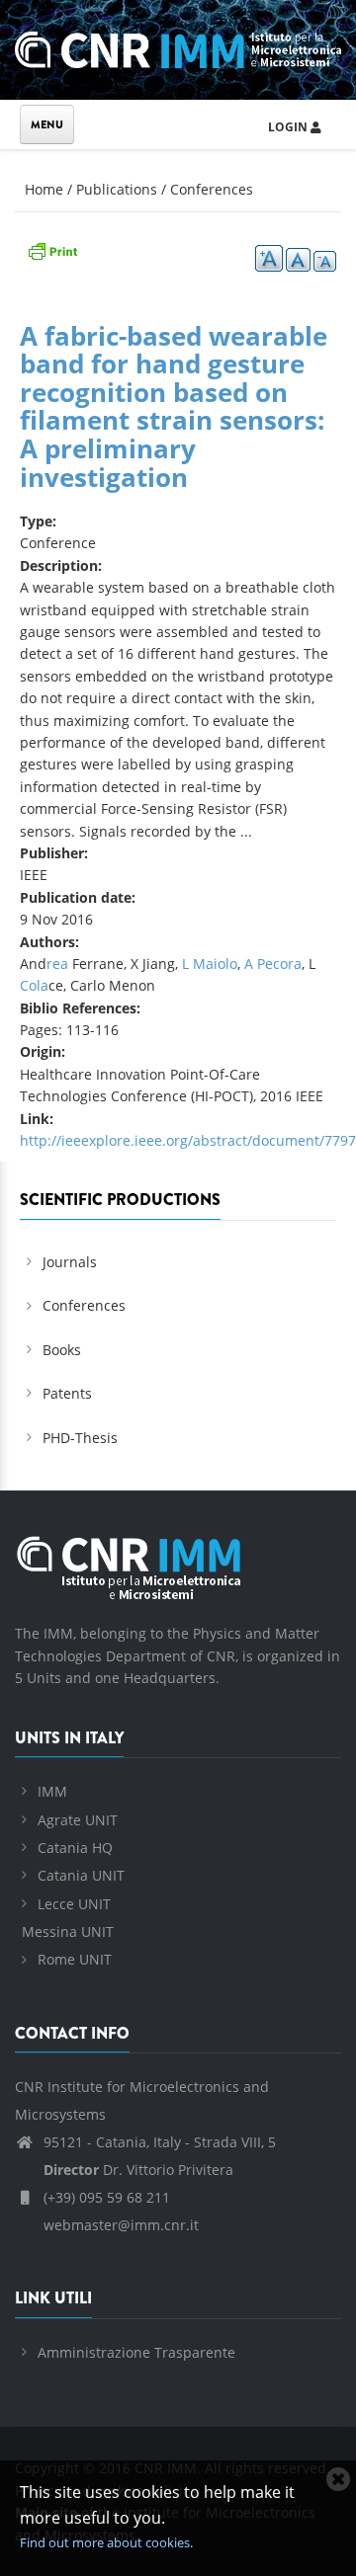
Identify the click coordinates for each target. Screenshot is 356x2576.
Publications (117, 189)
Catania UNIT (81, 1875)
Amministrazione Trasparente (136, 2352)
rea (57, 964)
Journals (70, 1262)
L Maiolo (210, 964)
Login (289, 127)
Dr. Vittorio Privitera (138, 2170)
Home (44, 189)
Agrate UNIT (78, 1820)
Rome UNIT (75, 1959)
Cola (34, 985)
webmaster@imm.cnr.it (119, 2225)
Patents (67, 1393)
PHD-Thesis (80, 1438)
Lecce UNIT (74, 1904)
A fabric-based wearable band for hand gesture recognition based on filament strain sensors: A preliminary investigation (174, 406)
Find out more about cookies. (106, 2542)
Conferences (212, 189)
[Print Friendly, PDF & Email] (52, 249)
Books (62, 1350)
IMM (52, 1791)
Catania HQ (75, 1848)
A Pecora (273, 964)
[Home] (178, 47)
